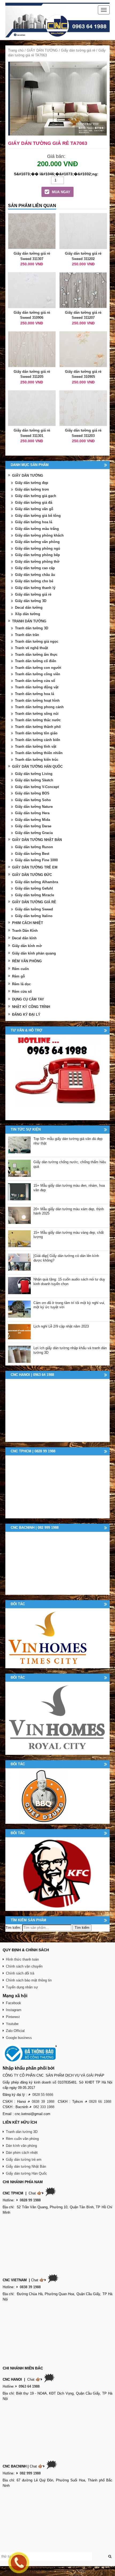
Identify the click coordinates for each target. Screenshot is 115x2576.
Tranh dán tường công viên (38, 674)
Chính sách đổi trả (20, 1973)
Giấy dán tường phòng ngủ (38, 548)
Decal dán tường (29, 608)
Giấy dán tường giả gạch (36, 496)
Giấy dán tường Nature (34, 807)
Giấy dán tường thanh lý (35, 588)
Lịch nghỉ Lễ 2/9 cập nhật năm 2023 (61, 1326)
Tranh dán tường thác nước (38, 720)
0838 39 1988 (43, 2102)
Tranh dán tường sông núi (37, 714)
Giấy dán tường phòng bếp (37, 555)
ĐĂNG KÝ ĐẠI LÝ (26, 1015)
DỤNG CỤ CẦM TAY (28, 999)
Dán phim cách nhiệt (22, 2153)
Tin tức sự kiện (26, 1129)
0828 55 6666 (43, 2095)
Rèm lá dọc (21, 984)
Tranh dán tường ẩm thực (36, 655)
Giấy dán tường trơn (32, 489)
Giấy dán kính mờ (27, 946)
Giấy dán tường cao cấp (35, 568)
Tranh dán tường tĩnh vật (36, 746)
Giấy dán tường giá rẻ (78, 50)
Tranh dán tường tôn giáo (36, 733)
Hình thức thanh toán (22, 1959)
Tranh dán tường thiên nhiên (39, 753)
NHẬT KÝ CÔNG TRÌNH (31, 1007)
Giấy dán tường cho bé (34, 581)
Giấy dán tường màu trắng (37, 529)
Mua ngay (61, 192)
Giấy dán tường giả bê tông (38, 516)
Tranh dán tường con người (38, 668)
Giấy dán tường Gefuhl (34, 888)
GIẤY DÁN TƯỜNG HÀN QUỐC (37, 767)
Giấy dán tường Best (32, 854)
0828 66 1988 (100, 2102)
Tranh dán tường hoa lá (34, 694)
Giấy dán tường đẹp (32, 483)
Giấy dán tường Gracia (34, 833)
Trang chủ (16, 50)
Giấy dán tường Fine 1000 (36, 860)
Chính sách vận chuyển (24, 1966)
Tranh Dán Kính (25, 931)
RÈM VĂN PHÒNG (27, 961)
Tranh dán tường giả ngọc (37, 641)
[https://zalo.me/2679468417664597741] (57, 1077)
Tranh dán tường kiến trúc (37, 760)
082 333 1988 (44, 2107)
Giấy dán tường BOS (32, 793)
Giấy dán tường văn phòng (37, 542)
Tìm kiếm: (13, 1928)
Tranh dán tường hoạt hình (37, 701)
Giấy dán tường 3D (31, 601)
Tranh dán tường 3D (32, 628)
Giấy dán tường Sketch (34, 780)
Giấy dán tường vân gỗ (34, 509)
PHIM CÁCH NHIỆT (28, 923)
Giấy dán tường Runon (34, 847)
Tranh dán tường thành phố (38, 727)
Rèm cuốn (20, 969)
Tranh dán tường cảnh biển (38, 740)
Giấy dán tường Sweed (34, 909)
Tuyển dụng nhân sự (22, 1987)
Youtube (12, 2024)
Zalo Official (15, 2031)
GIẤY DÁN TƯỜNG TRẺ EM (35, 867)
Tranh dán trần (27, 635)
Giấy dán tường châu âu (35, 575)
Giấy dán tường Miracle (34, 895)
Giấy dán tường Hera (32, 813)
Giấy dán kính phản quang (34, 953)
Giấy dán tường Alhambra (37, 882)
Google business (19, 2038)
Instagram (14, 2010)
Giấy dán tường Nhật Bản (26, 2166)
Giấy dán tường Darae (33, 826)
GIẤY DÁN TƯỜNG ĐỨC (32, 875)
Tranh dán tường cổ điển (36, 661)
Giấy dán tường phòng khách (39, 535)
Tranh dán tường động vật (37, 687)
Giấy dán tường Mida (32, 820)
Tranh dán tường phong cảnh (39, 707)
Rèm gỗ (18, 976)
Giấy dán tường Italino (34, 916)
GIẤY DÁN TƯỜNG (42, 50)
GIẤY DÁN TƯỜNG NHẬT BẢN (37, 840)
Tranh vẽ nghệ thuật (31, 648)
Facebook (14, 2003)
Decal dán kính (24, 938)
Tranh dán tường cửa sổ (35, 681)
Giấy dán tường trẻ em (24, 2160)
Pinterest (13, 2017)
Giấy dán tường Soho (33, 800)
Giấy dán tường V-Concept (37, 787)
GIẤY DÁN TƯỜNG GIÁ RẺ (34, 902)
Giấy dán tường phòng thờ (37, 562)
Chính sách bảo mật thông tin (29, 1980)
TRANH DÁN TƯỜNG (29, 621)
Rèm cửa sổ (22, 992)
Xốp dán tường (28, 614)
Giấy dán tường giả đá (34, 503)
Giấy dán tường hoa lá (34, 522)
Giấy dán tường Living (34, 774)
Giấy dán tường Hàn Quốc (26, 2173)
